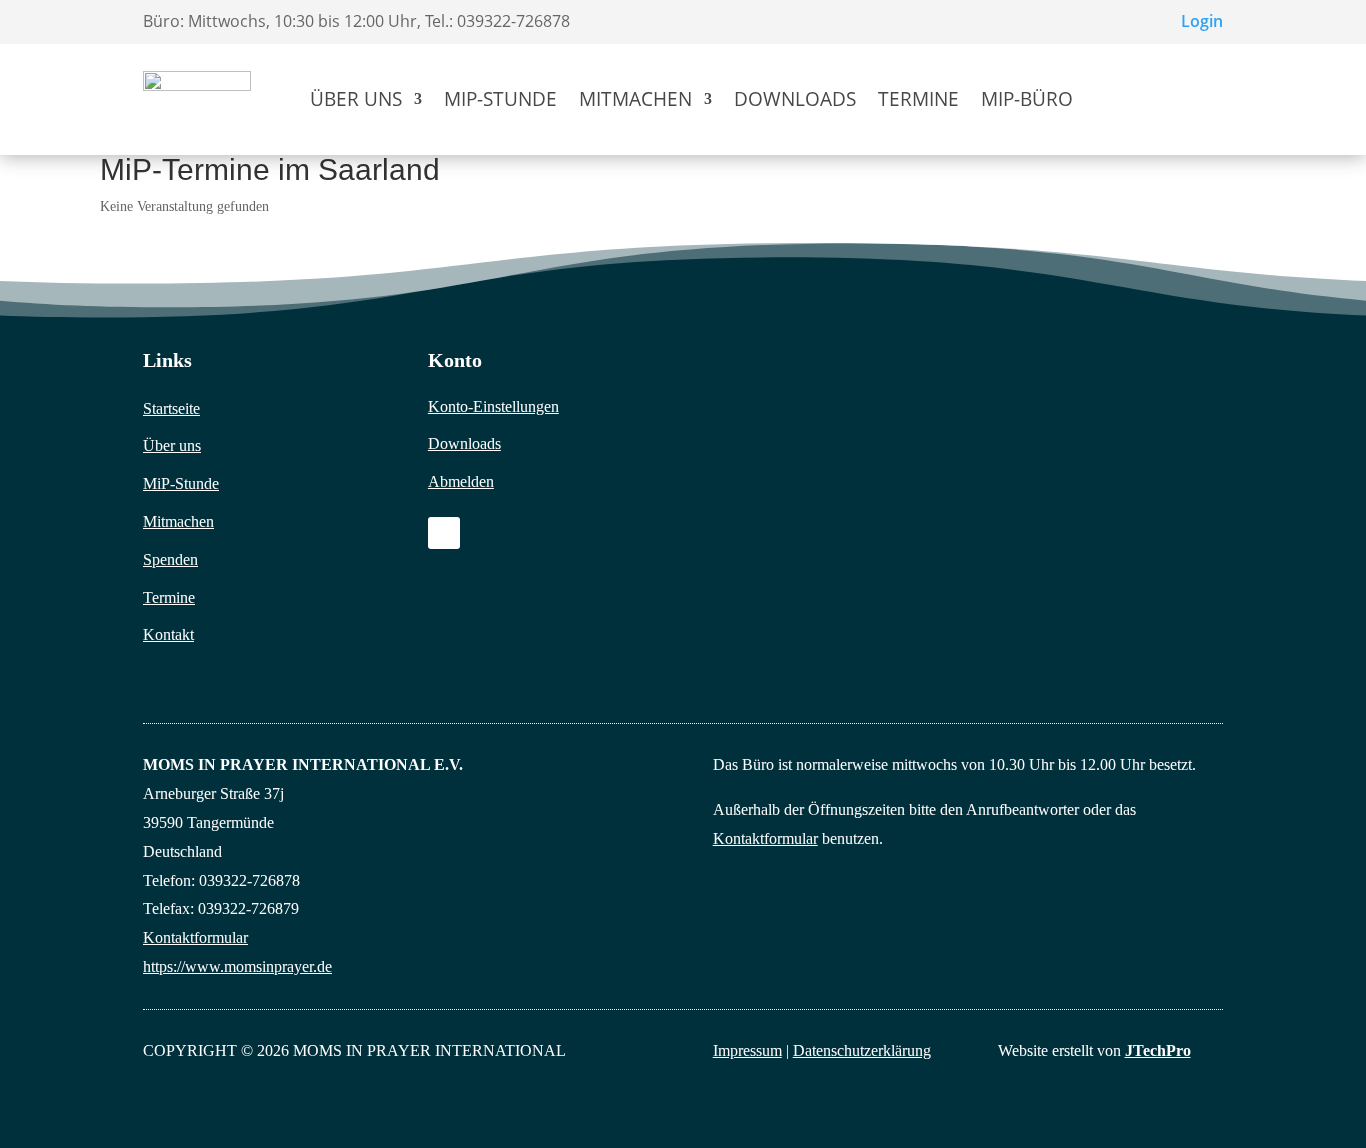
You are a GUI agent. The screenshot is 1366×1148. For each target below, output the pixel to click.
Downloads (795, 99)
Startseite (171, 408)
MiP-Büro (1027, 99)
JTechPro (1158, 1050)
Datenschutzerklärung (862, 1050)
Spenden (170, 559)
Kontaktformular (195, 937)
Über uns (356, 99)
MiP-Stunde (500, 99)
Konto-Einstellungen (493, 406)
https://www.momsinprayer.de (237, 966)
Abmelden (461, 481)
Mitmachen (635, 99)
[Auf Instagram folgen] (444, 533)
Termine (918, 99)
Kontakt (168, 634)
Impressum (747, 1050)
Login (1202, 21)
